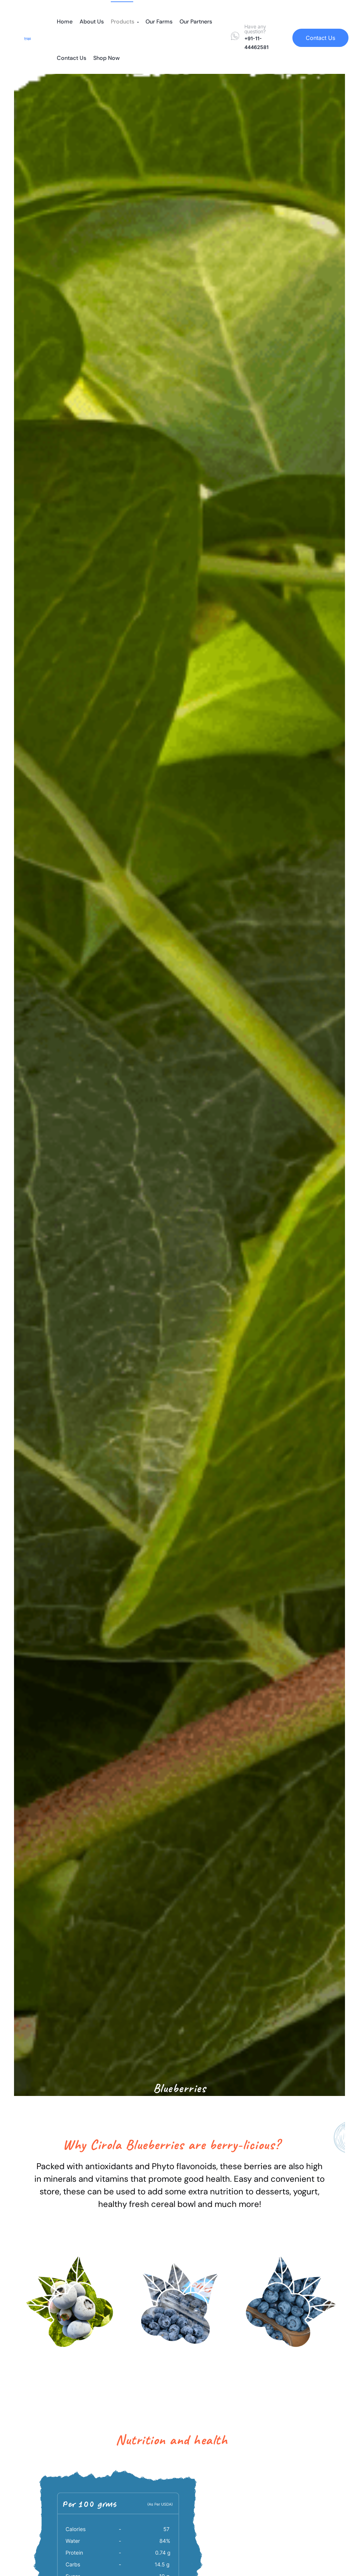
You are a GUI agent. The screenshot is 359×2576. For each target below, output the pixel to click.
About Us (92, 22)
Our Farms (159, 22)
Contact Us (72, 58)
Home (65, 22)
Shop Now (107, 58)
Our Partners (196, 22)
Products (123, 22)
